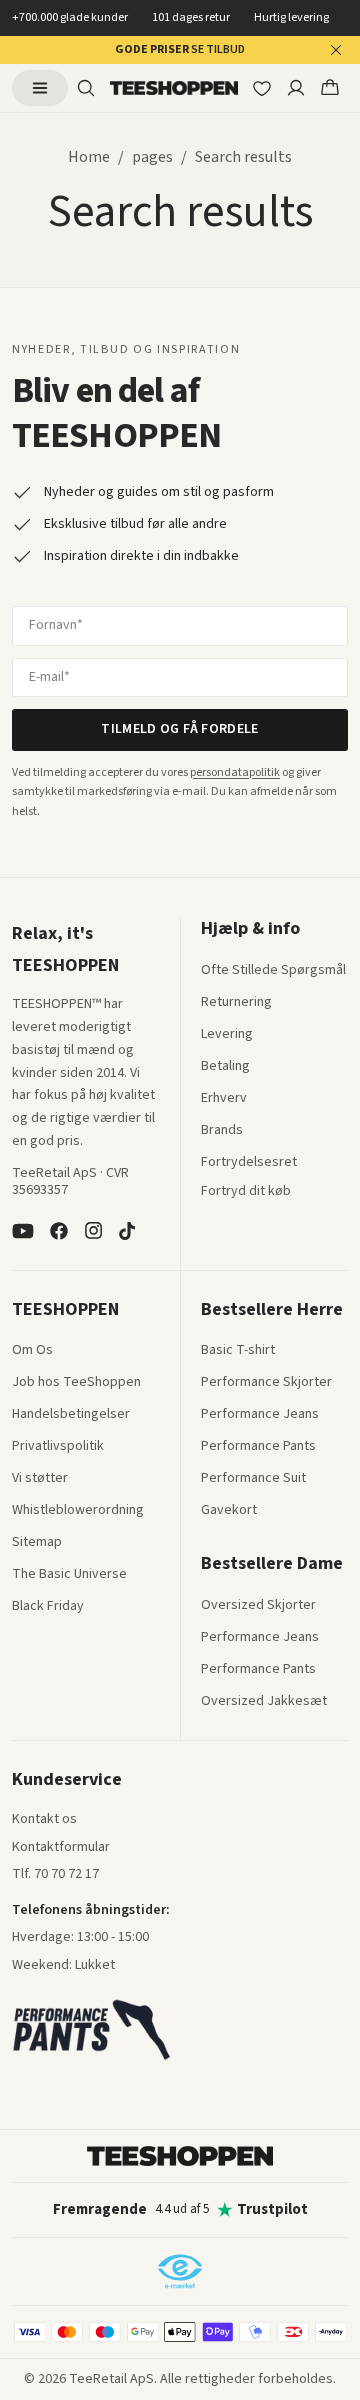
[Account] (296, 88)
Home (89, 157)
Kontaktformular (61, 1848)
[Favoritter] (262, 88)
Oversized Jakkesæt (264, 1702)
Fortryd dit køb (246, 1192)
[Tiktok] (127, 1231)
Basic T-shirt (238, 1351)
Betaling (225, 1067)
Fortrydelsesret (249, 1163)
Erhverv (224, 1098)
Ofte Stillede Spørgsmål (273, 971)
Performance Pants (258, 1447)
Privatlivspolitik (58, 1447)
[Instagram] (93, 1231)
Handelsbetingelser (71, 1415)
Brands (222, 1131)
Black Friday (48, 1607)
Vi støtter (40, 1479)
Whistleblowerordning (78, 1510)
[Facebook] (59, 1231)
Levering (227, 1035)
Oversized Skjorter (258, 1606)
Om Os (32, 1351)
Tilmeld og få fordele (179, 729)
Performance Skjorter (266, 1383)
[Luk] (336, 50)
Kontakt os (44, 1820)
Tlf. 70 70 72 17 (55, 1874)
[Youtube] (23, 1231)
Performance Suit (253, 1479)
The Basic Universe (69, 1575)
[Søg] (86, 88)
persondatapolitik (235, 772)
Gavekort (229, 1511)
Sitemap (37, 1543)
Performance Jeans (260, 1415)
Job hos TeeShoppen (76, 1383)
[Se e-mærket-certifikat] (180, 2271)
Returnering (236, 1003)
